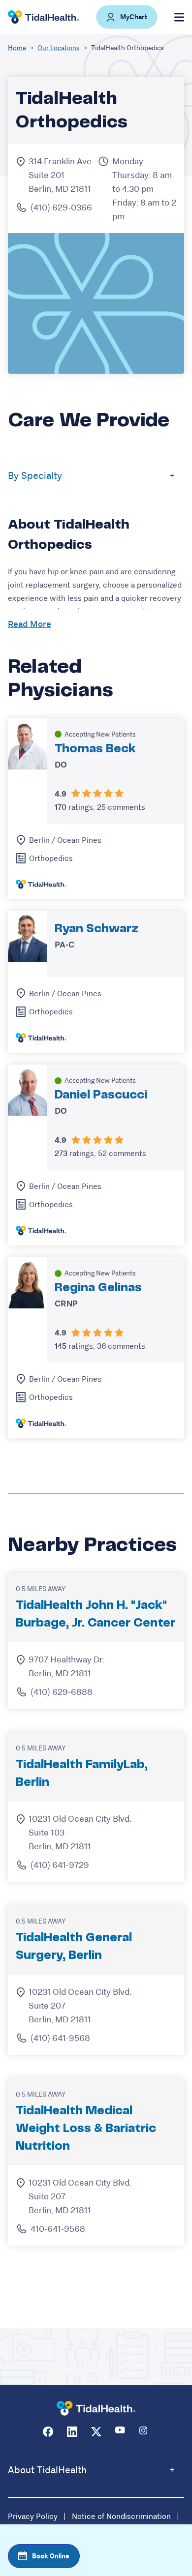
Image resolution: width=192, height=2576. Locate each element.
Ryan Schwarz (96, 929)
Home (17, 48)
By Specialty (35, 476)
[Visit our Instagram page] (144, 2432)
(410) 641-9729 (60, 1865)
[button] (127, 17)
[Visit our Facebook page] (48, 2432)
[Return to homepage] (96, 2409)
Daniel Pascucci (101, 1095)
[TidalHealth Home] (43, 17)
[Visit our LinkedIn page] (72, 2432)
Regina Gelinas (98, 1288)
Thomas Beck (95, 749)
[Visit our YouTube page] (120, 2432)
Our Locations (59, 48)
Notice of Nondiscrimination (121, 2516)
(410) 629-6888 (62, 1692)
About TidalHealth (47, 2470)
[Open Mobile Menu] (179, 17)
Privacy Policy (33, 2516)
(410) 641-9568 (60, 2038)
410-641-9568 (58, 2229)
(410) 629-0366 (61, 207)
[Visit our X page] (96, 2432)
